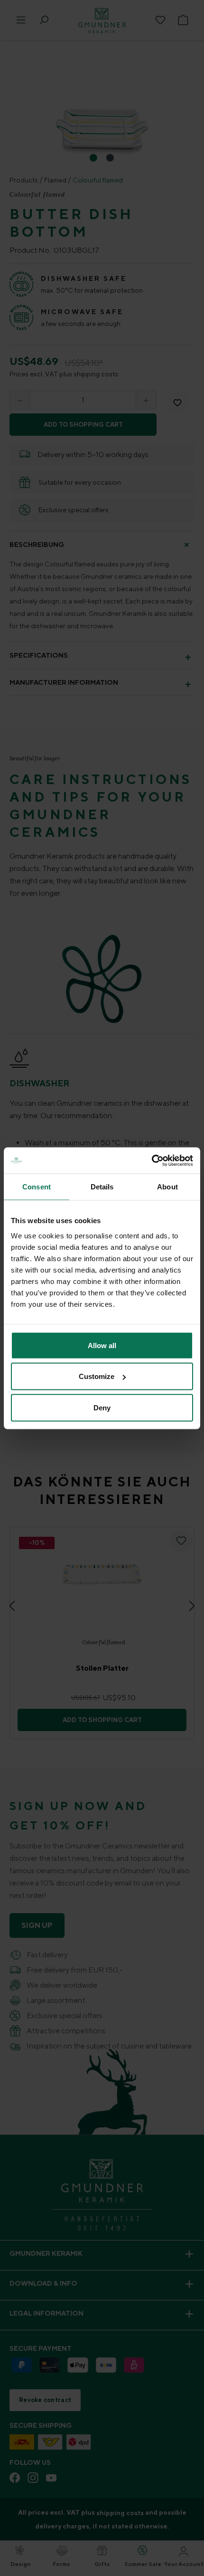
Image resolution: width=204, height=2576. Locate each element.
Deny (102, 1407)
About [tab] (167, 1187)
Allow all (102, 1345)
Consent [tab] (37, 1187)
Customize (97, 1376)
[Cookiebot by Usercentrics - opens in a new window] (152, 1160)
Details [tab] (102, 1187)
